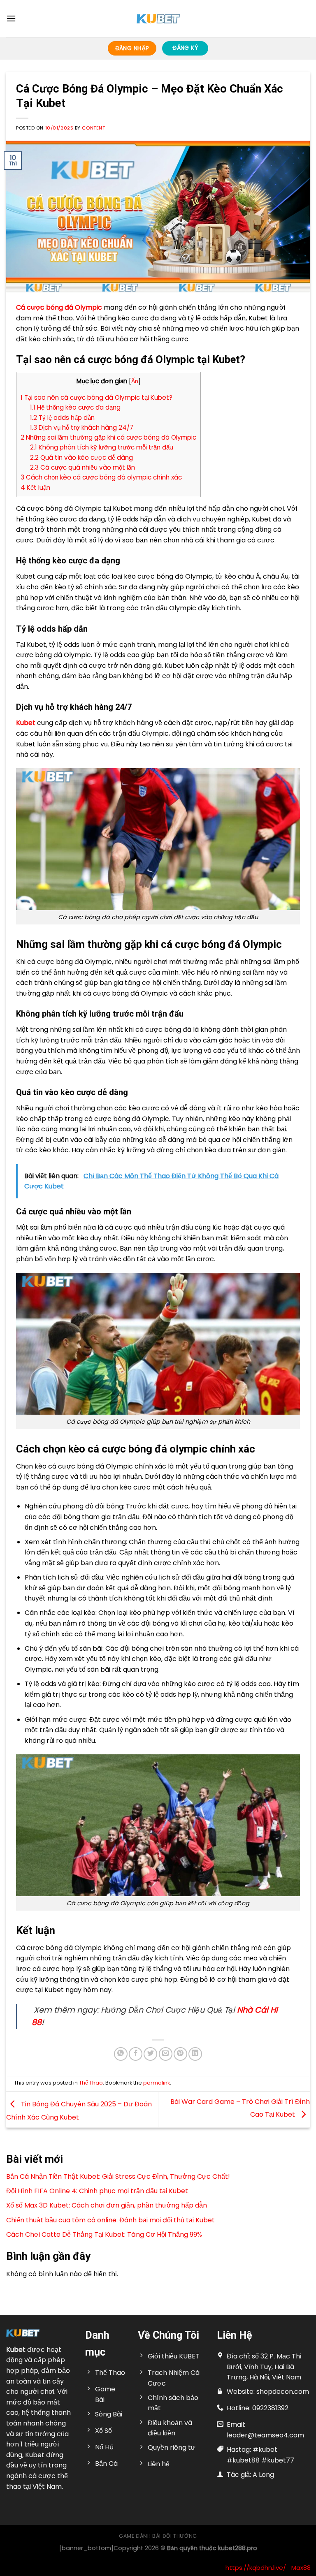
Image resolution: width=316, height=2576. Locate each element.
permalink (157, 2083)
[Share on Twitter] (150, 2054)
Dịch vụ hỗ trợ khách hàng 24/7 (82, 427)
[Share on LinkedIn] (195, 2054)
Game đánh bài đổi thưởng (158, 2536)
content (93, 128)
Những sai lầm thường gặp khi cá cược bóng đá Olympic (108, 437)
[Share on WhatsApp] (121, 2054)
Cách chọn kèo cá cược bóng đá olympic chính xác (101, 477)
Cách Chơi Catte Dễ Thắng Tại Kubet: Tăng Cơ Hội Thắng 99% (104, 2234)
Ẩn (135, 381)
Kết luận (35, 488)
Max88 (301, 2568)
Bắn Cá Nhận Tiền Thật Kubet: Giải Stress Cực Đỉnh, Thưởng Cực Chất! (118, 2176)
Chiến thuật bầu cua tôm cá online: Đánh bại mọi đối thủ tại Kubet (110, 2220)
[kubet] (158, 19)
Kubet (16, 2350)
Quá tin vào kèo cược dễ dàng (81, 458)
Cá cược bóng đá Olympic (59, 307)
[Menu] (11, 18)
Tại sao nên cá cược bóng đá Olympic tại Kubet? (96, 397)
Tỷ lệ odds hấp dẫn (62, 418)
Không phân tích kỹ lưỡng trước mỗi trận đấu (102, 447)
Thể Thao (91, 2083)
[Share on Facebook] (136, 2054)
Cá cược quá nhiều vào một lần (82, 467)
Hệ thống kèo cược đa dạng (75, 407)
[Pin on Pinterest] (180, 2054)
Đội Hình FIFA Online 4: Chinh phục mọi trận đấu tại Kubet (97, 2191)
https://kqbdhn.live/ (256, 2568)
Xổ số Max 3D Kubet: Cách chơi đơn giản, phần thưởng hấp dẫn (107, 2205)
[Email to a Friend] (166, 2054)
